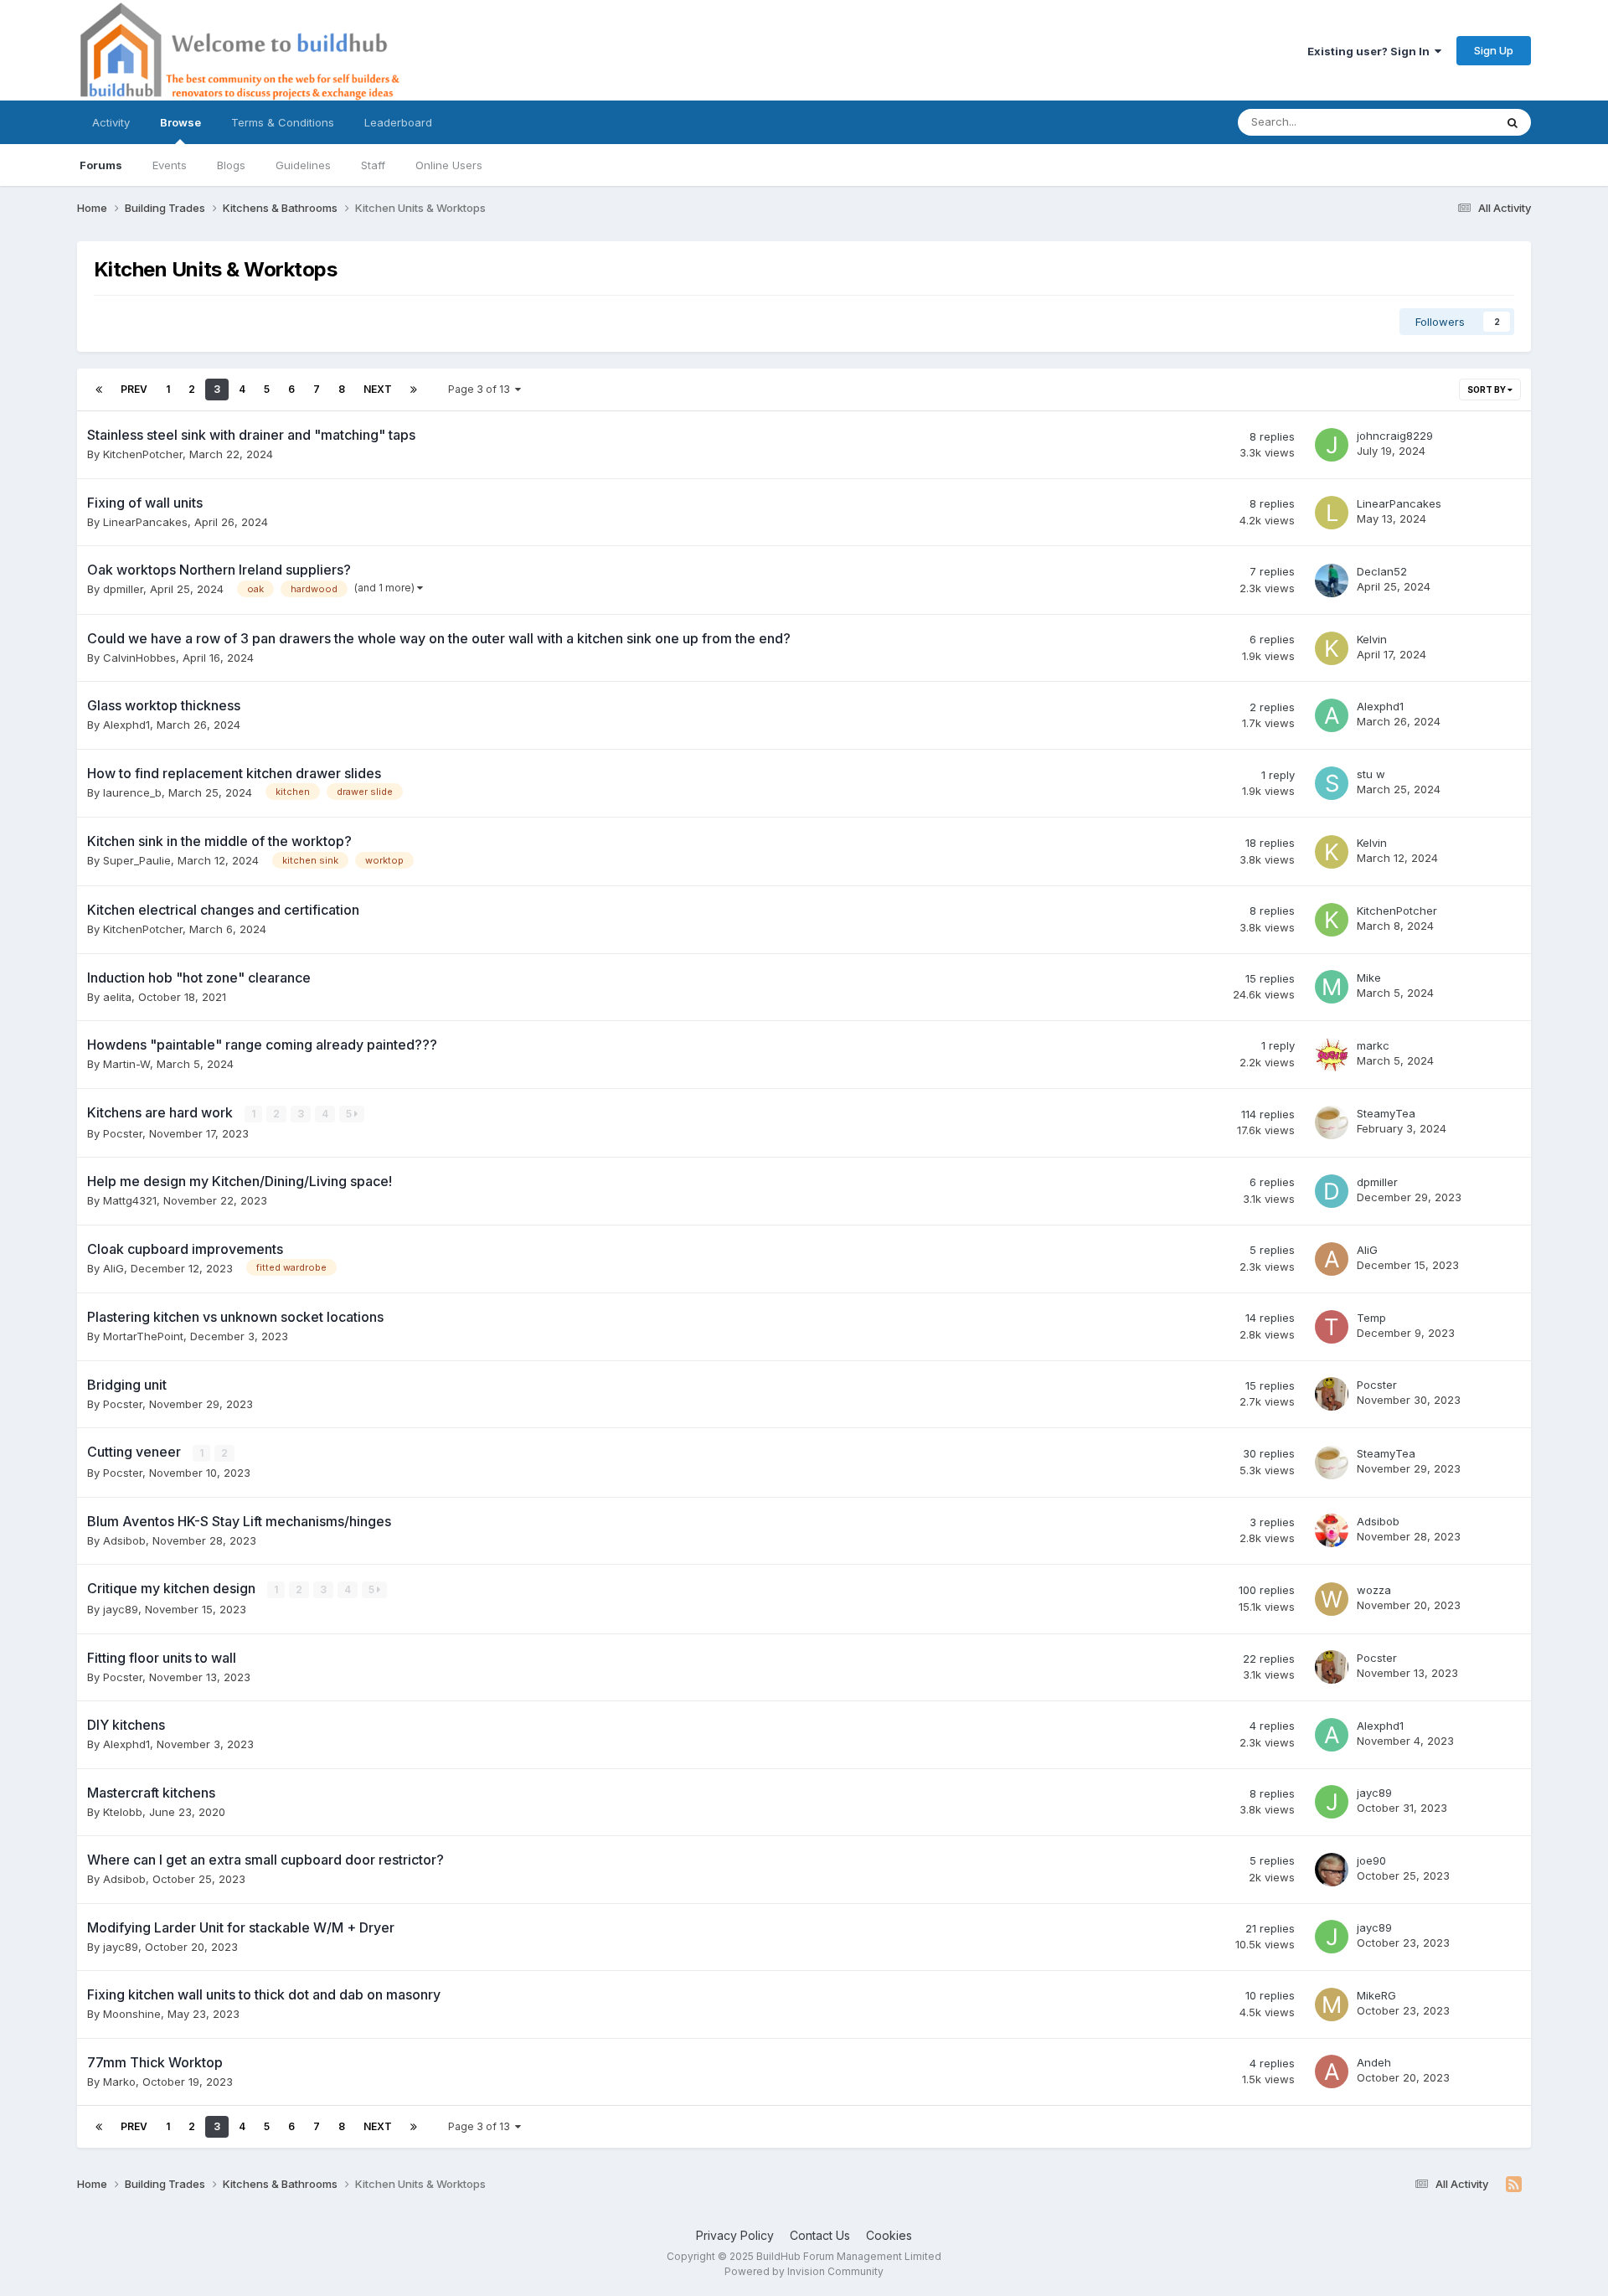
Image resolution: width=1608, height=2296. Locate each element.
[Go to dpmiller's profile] (1332, 1191)
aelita (117, 997)
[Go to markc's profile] (1332, 1055)
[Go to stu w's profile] (1332, 783)
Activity (111, 122)
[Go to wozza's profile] (1332, 1599)
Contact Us (820, 2235)
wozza (1374, 1590)
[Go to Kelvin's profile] (1332, 648)
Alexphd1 (126, 725)
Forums (101, 165)
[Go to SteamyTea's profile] (1332, 1122)
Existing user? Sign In (1371, 51)
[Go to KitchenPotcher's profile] (1332, 920)
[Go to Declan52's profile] (1332, 580)
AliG (113, 1268)
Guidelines (303, 165)
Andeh (1374, 2062)
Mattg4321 (130, 1200)
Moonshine (132, 2014)
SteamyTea (1386, 1113)
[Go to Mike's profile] (1332, 987)
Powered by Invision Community (804, 2271)
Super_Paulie (137, 860)
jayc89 (121, 1609)
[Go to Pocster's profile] (1332, 1394)
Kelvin (1372, 639)
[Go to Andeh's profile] (1332, 2072)
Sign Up (1494, 50)
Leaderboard (398, 122)
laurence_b (132, 792)
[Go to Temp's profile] (1332, 1327)
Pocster (123, 1133)
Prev (134, 389)
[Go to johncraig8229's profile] (1332, 445)
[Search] (1513, 122)
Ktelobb (123, 1812)
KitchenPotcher (143, 454)
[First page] (99, 390)
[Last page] (414, 390)
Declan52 (1382, 571)
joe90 (1371, 1860)
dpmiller (123, 589)
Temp (1371, 1318)
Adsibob (124, 1540)
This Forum (1444, 122)
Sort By (1487, 390)
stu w (1371, 774)
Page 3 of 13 (482, 389)
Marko (119, 2082)
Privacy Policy (735, 2235)
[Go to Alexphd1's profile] (1332, 715)
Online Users (449, 165)
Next (378, 389)
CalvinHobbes (139, 658)
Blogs (231, 165)
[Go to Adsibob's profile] (1332, 1530)
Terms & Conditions (283, 122)
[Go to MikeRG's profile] (1332, 2004)
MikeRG (1376, 1995)
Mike (1369, 978)
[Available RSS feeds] (1514, 2185)
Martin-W (126, 1064)
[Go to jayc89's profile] (1332, 1802)
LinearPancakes (145, 522)
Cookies (889, 2235)
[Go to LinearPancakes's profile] (1332, 513)
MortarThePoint (143, 1336)
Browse (180, 122)
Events (170, 165)
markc (1373, 1045)
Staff (373, 165)
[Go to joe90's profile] (1332, 1870)
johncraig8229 (1395, 436)
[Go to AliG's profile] (1332, 1259)
